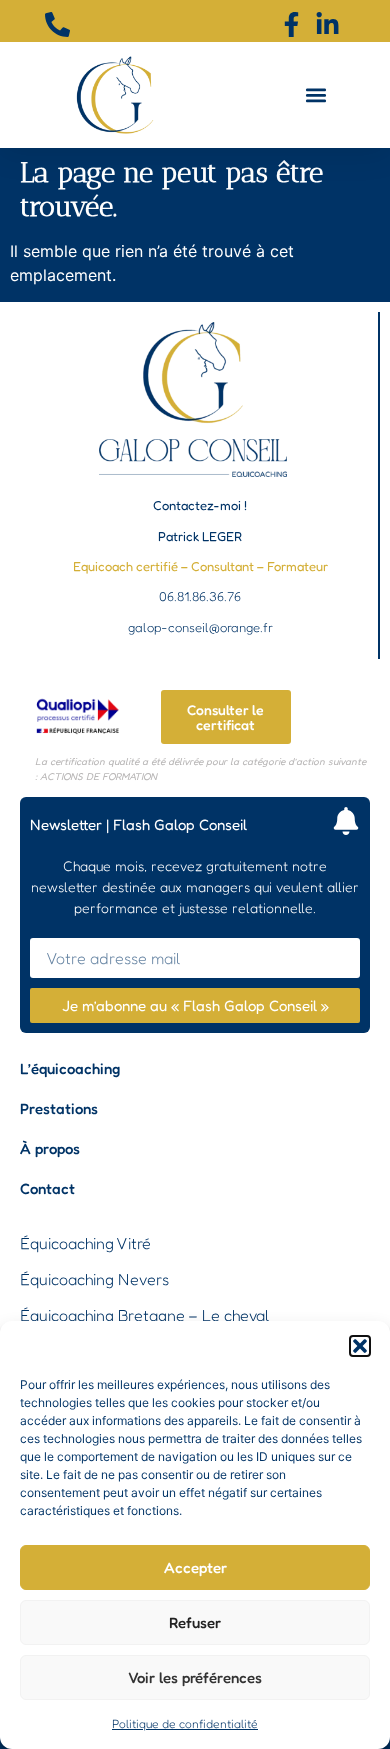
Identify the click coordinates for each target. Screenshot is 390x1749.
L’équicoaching (70, 1068)
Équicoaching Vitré (85, 1243)
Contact (47, 1188)
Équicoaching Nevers (94, 1279)
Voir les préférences (195, 1677)
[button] (360, 1346)
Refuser (195, 1622)
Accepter (195, 1567)
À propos (50, 1148)
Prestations (59, 1108)
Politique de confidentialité (185, 1723)
